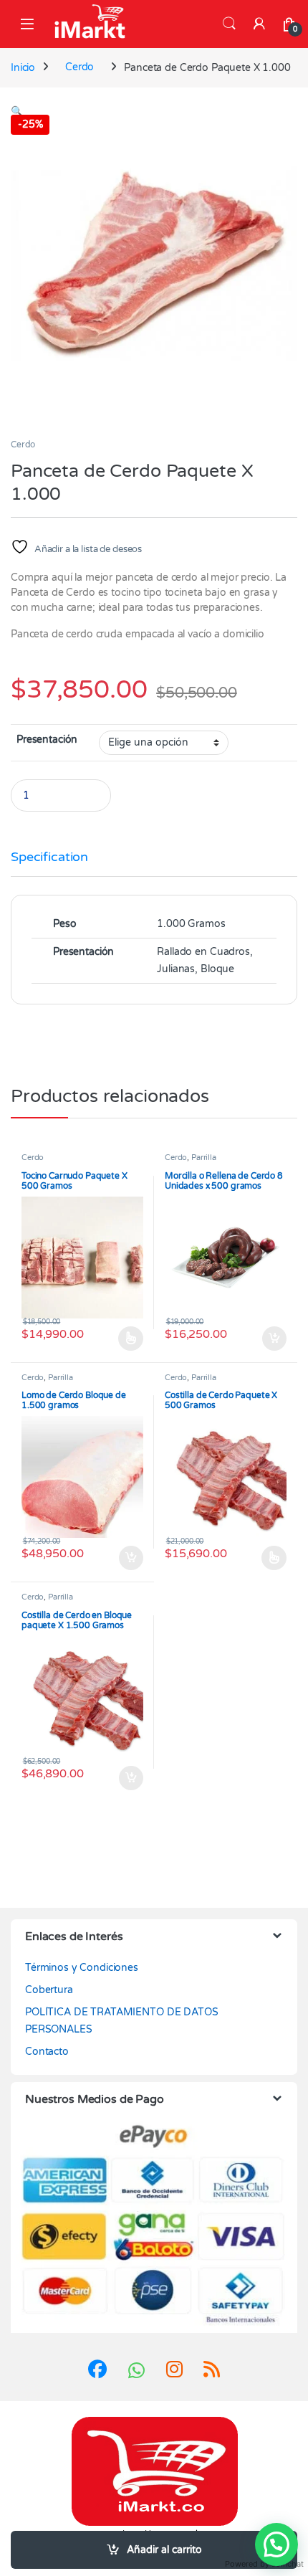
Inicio (23, 67)
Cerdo (80, 67)
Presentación (47, 740)
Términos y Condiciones (82, 1968)
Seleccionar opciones (117, 1339)
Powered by (264, 2564)
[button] (17, 111)
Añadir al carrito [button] (271, 1339)
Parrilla (204, 1158)
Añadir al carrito (164, 2550)
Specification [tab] (49, 857)
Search (229, 24)
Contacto (47, 2052)
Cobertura (49, 1990)
